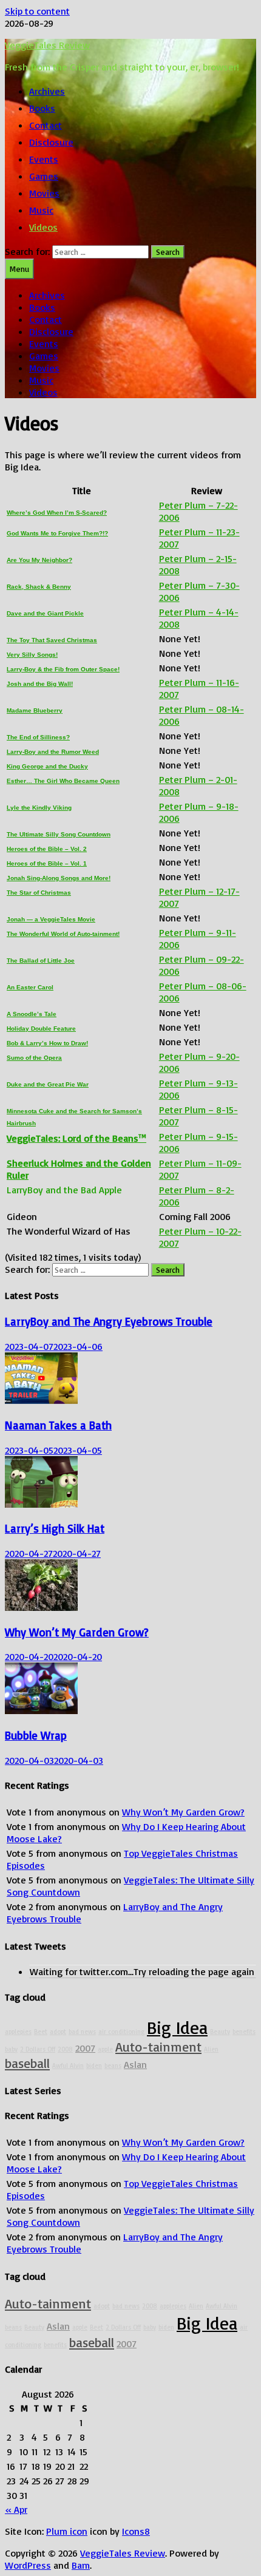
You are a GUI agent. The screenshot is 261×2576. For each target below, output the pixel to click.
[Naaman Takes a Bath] (41, 1400)
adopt (58, 2032)
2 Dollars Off (38, 2049)
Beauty (220, 2032)
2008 (65, 2049)
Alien (211, 2049)
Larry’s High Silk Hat (55, 1528)
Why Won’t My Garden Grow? (77, 1632)
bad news (82, 2032)
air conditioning (121, 2032)
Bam (81, 2565)
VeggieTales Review (47, 45)
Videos (43, 227)
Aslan (135, 2064)
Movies (44, 193)
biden (94, 2066)
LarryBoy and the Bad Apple (64, 1190)
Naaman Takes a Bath (58, 1425)
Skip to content (37, 11)
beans (113, 2066)
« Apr (16, 2509)
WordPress (28, 2565)
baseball (27, 2063)
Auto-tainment (158, 2046)
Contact (46, 125)
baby (11, 2049)
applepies (18, 2032)
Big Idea (177, 2027)
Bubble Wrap (36, 1735)
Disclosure (51, 142)
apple (105, 2049)
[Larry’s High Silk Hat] (41, 1504)
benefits (244, 2032)
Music (41, 210)
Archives (47, 91)
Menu (19, 269)
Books (42, 108)
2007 (85, 2048)
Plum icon (67, 2531)
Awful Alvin (68, 2066)
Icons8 (136, 2531)
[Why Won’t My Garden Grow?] (41, 1607)
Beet (41, 2032)
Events (44, 159)
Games (44, 176)
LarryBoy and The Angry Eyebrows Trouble (109, 1321)
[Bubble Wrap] (41, 1710)
